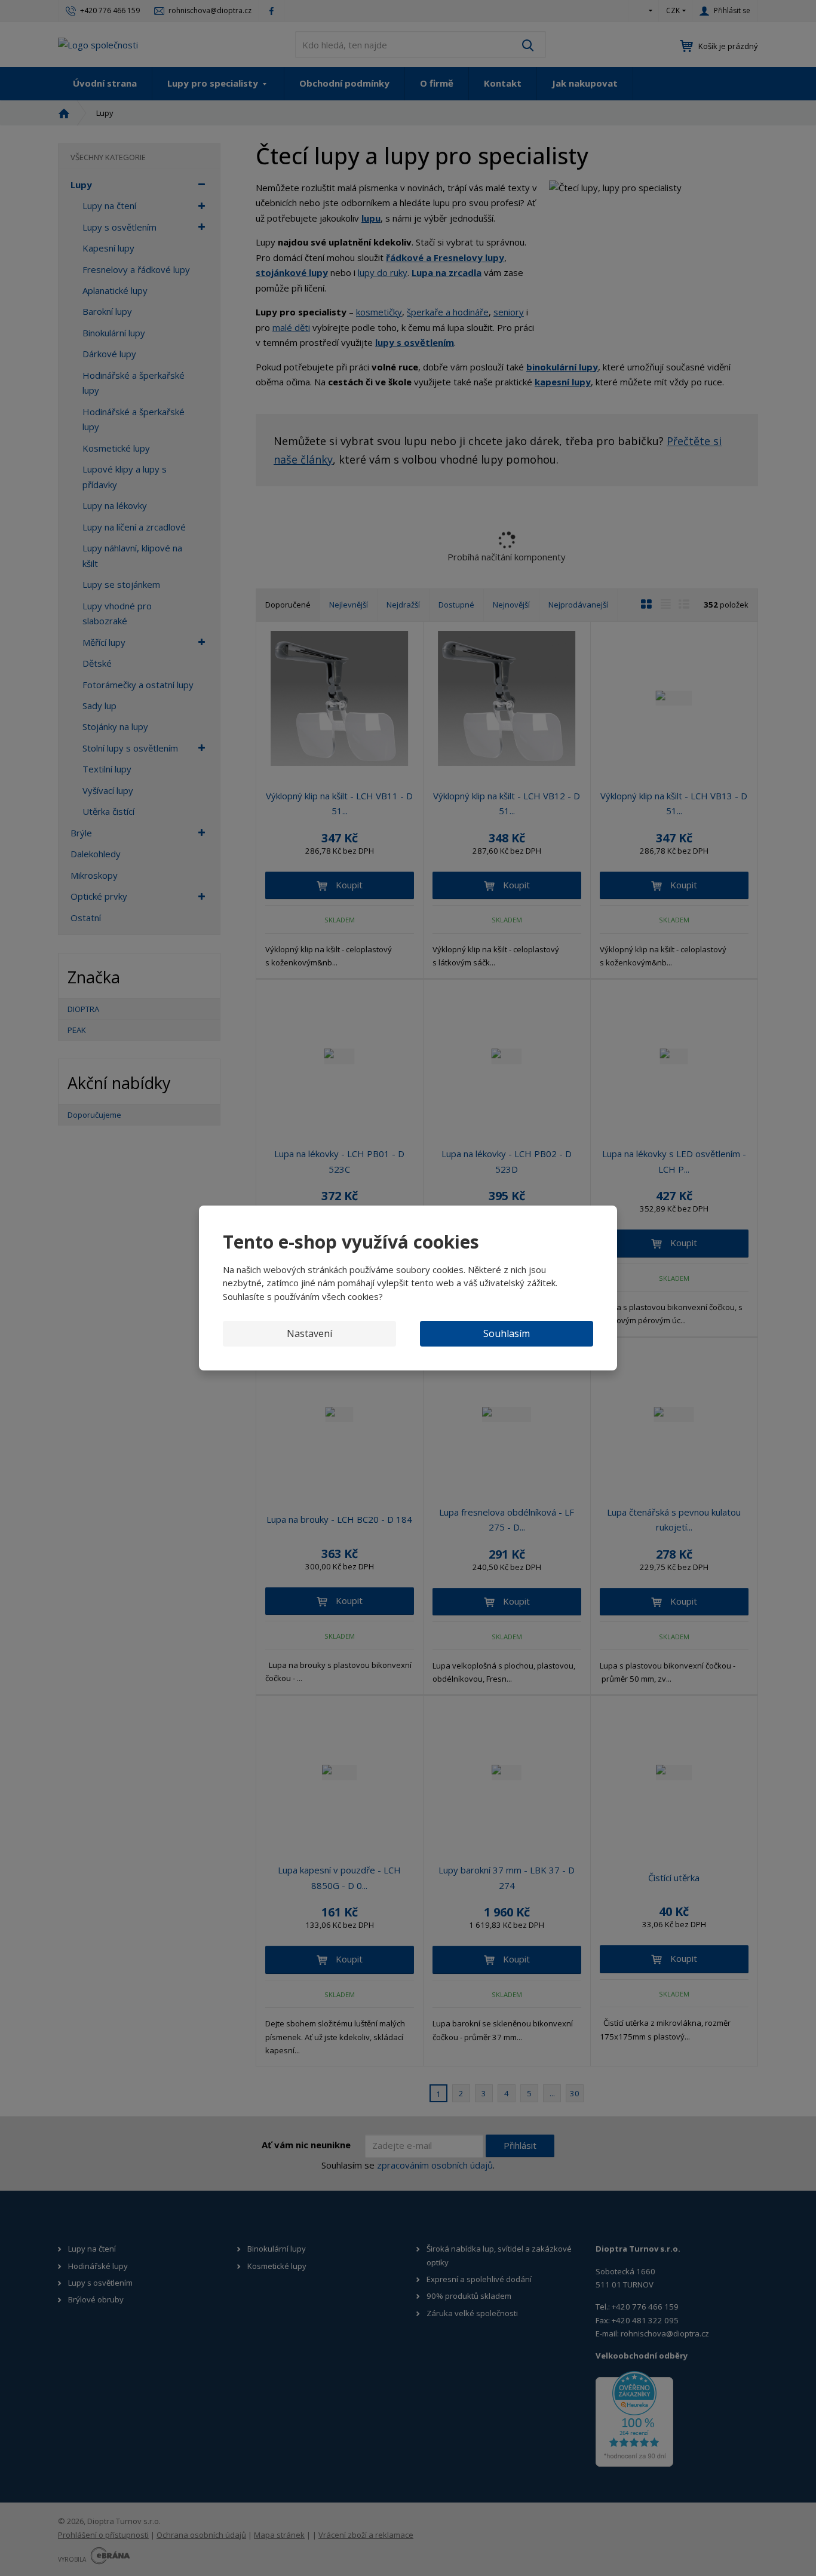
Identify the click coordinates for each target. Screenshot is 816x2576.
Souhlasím (507, 1333)
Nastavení (309, 1333)
